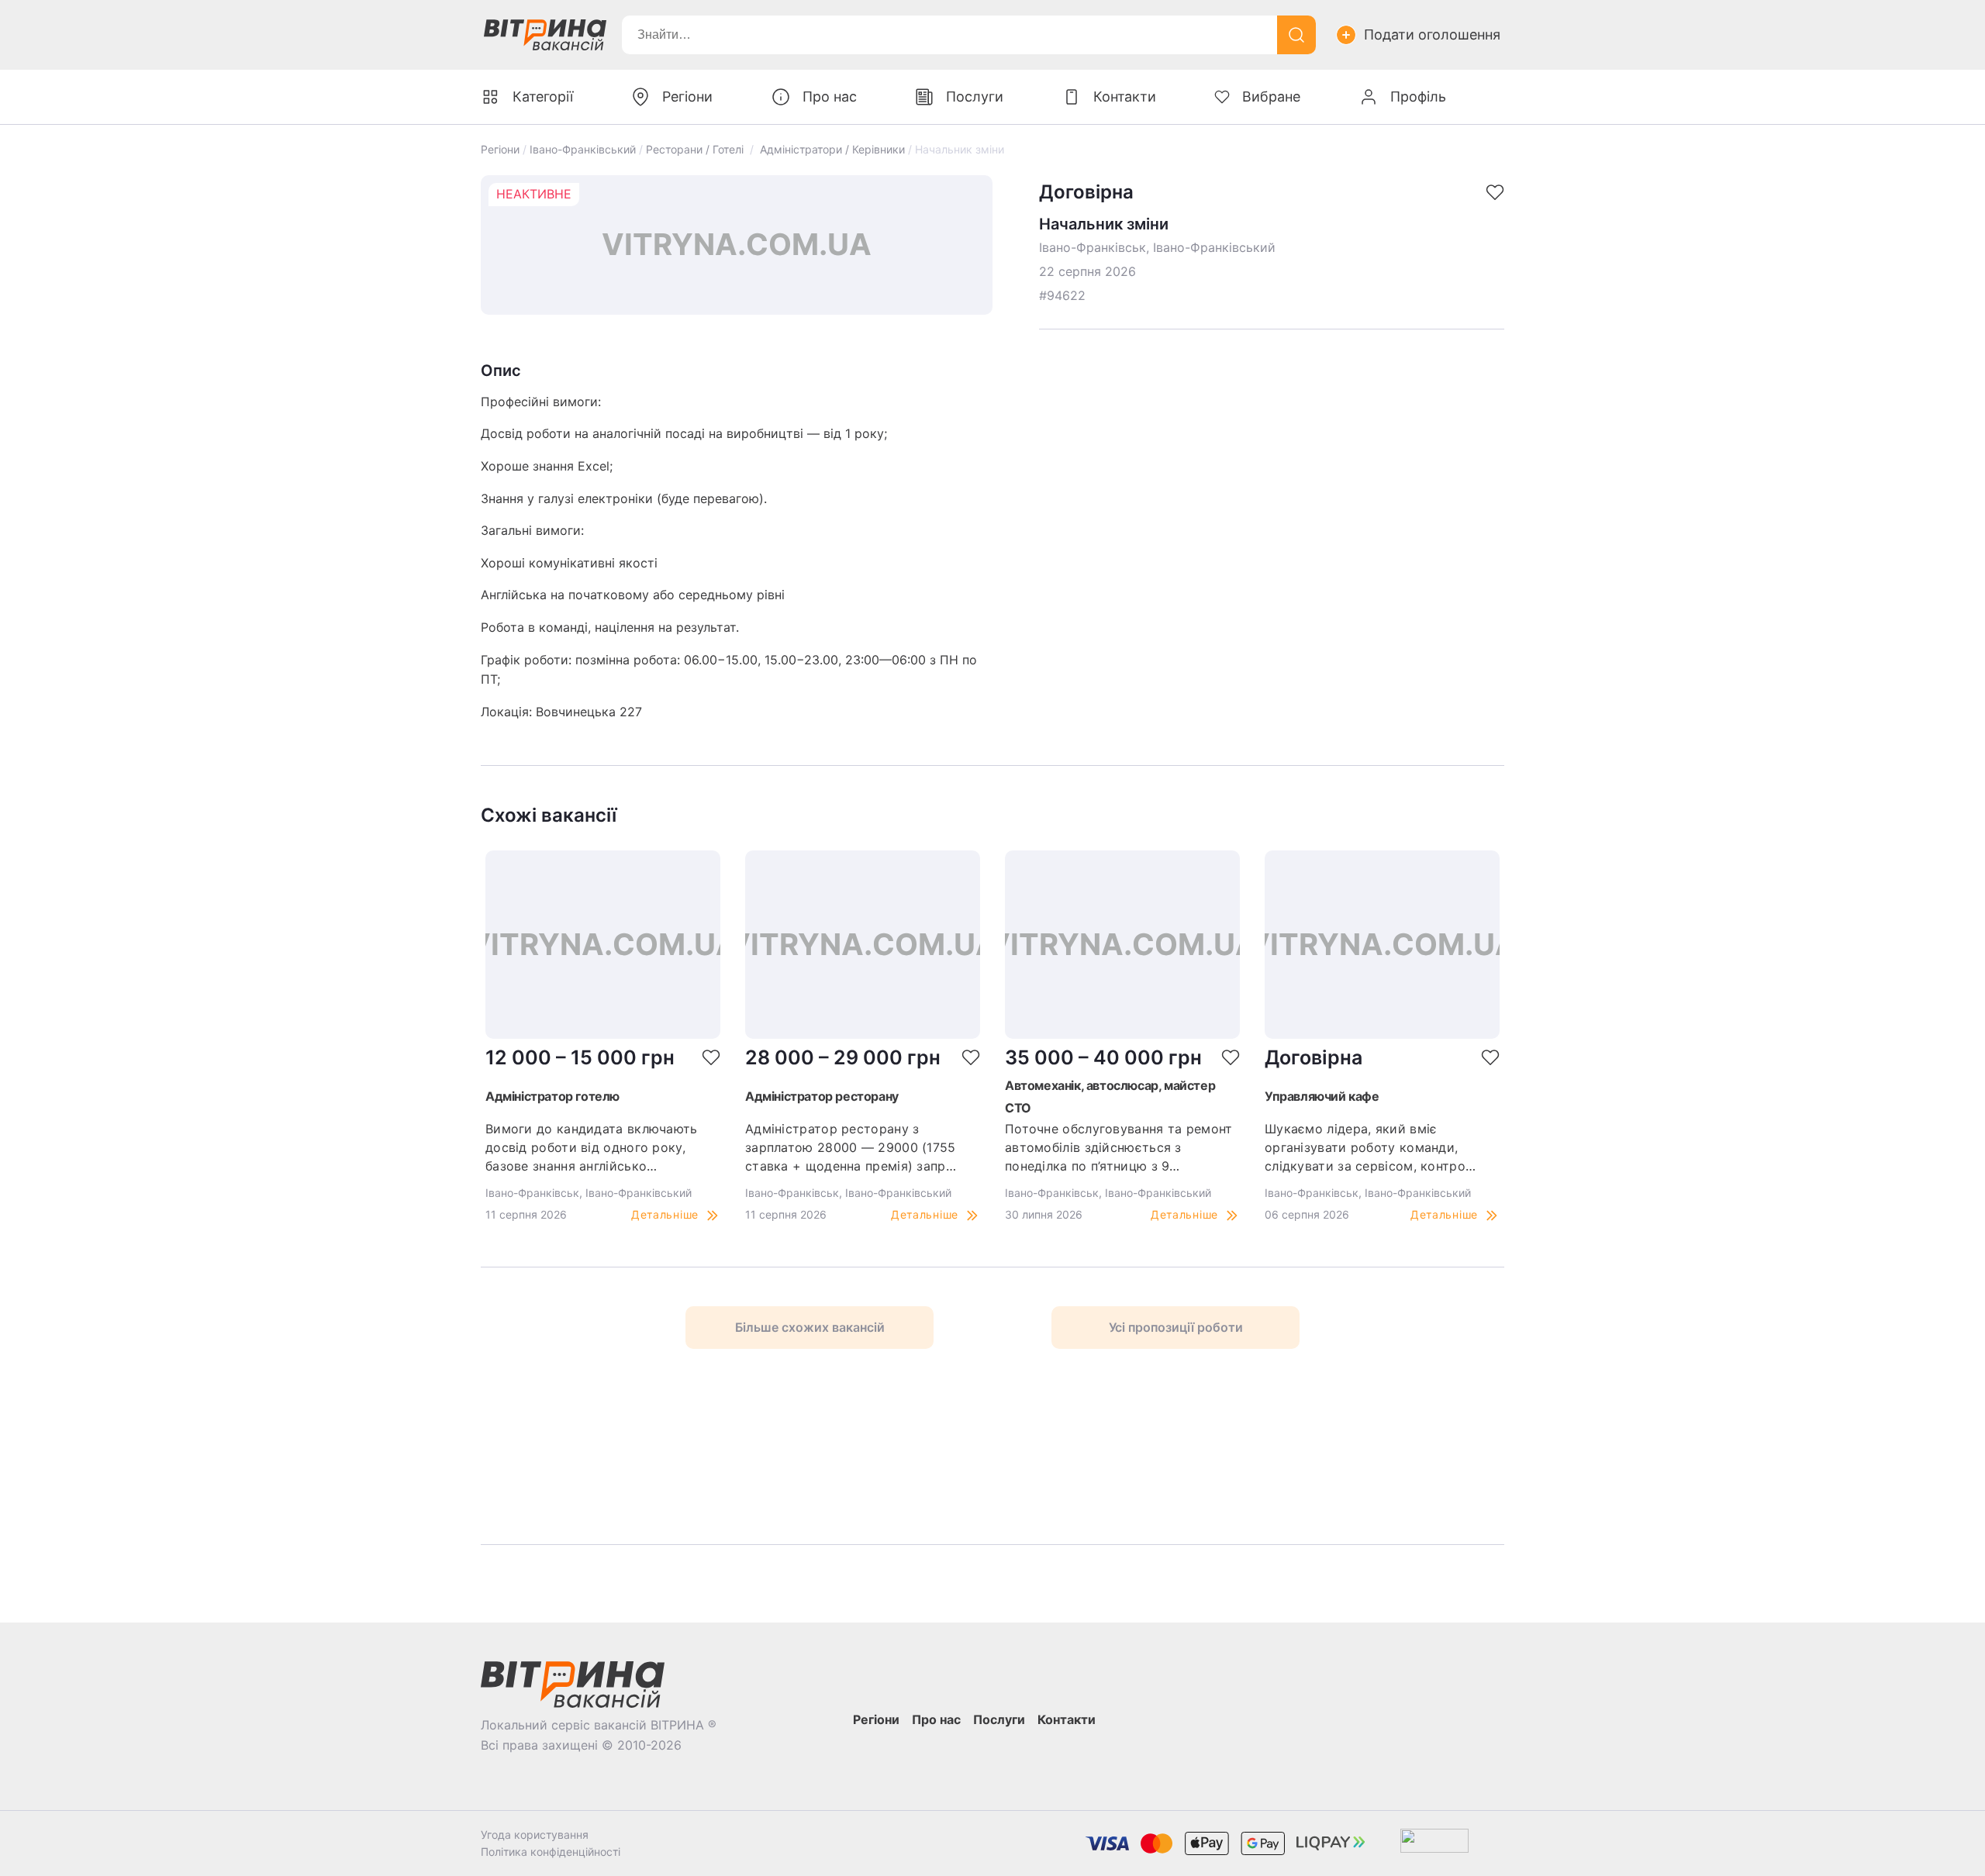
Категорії (543, 97)
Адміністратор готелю (552, 1096)
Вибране (1271, 97)
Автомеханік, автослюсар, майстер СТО (1110, 1097)
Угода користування (535, 1835)
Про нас (830, 97)
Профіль (1418, 97)
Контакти (1125, 97)
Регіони (500, 149)
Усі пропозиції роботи (1176, 1327)
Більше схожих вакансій (810, 1327)
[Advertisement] (699, 1447)
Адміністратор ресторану (822, 1096)
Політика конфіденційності (551, 1852)
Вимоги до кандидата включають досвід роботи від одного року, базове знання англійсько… (592, 1147)
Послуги (975, 97)
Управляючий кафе (1322, 1096)
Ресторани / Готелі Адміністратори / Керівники (775, 149)
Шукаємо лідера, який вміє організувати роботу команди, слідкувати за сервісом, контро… (1370, 1147)
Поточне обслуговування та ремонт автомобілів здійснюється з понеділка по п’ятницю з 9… (1119, 1147)
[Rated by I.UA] (1434, 1844)
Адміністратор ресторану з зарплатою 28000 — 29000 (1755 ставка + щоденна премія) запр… (851, 1147)
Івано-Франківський (583, 149)
